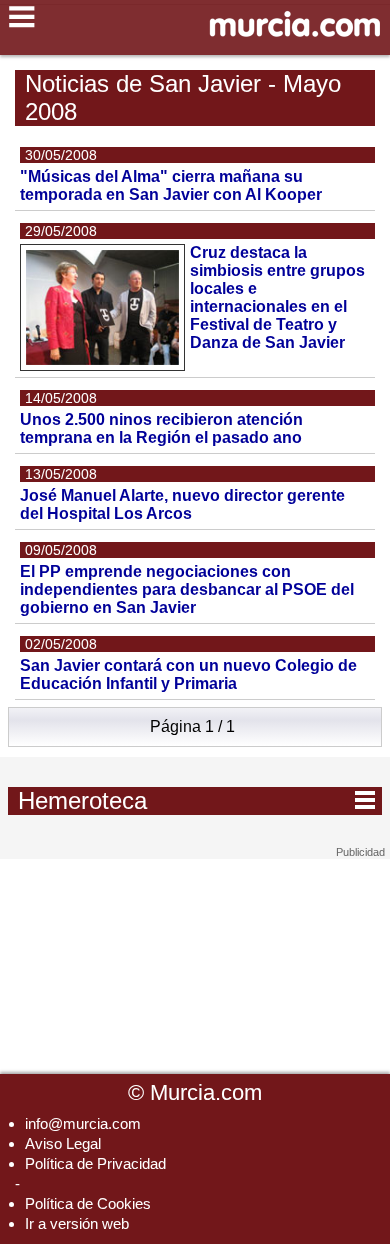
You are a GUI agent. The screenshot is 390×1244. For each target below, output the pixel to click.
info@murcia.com (83, 1123)
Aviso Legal (63, 1143)
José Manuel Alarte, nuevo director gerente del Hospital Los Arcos (182, 504)
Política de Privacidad (95, 1163)
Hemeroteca (196, 800)
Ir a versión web (77, 1223)
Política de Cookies (88, 1203)
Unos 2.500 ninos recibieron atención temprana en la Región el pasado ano (161, 428)
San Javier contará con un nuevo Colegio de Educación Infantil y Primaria (188, 674)
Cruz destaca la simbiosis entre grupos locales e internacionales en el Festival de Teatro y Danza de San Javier (277, 297)
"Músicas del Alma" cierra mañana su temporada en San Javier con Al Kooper (171, 185)
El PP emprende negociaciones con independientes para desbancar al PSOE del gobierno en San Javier (187, 589)
